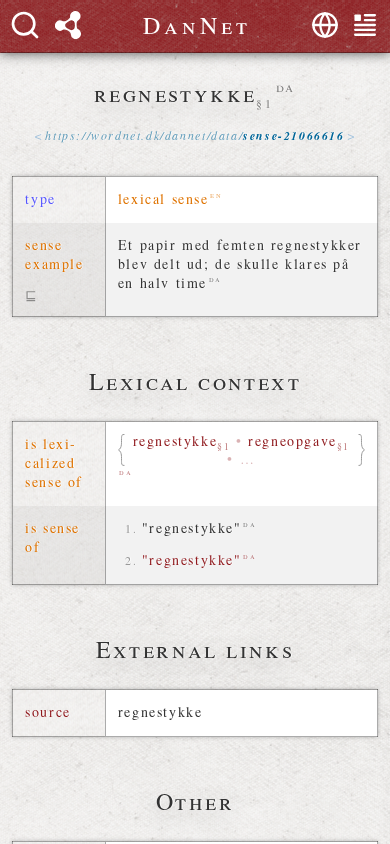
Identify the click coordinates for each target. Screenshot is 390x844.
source (48, 711)
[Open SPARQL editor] (68, 25)
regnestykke (160, 711)
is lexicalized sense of (54, 462)
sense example (54, 254)
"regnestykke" (192, 527)
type (40, 198)
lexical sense (163, 198)
